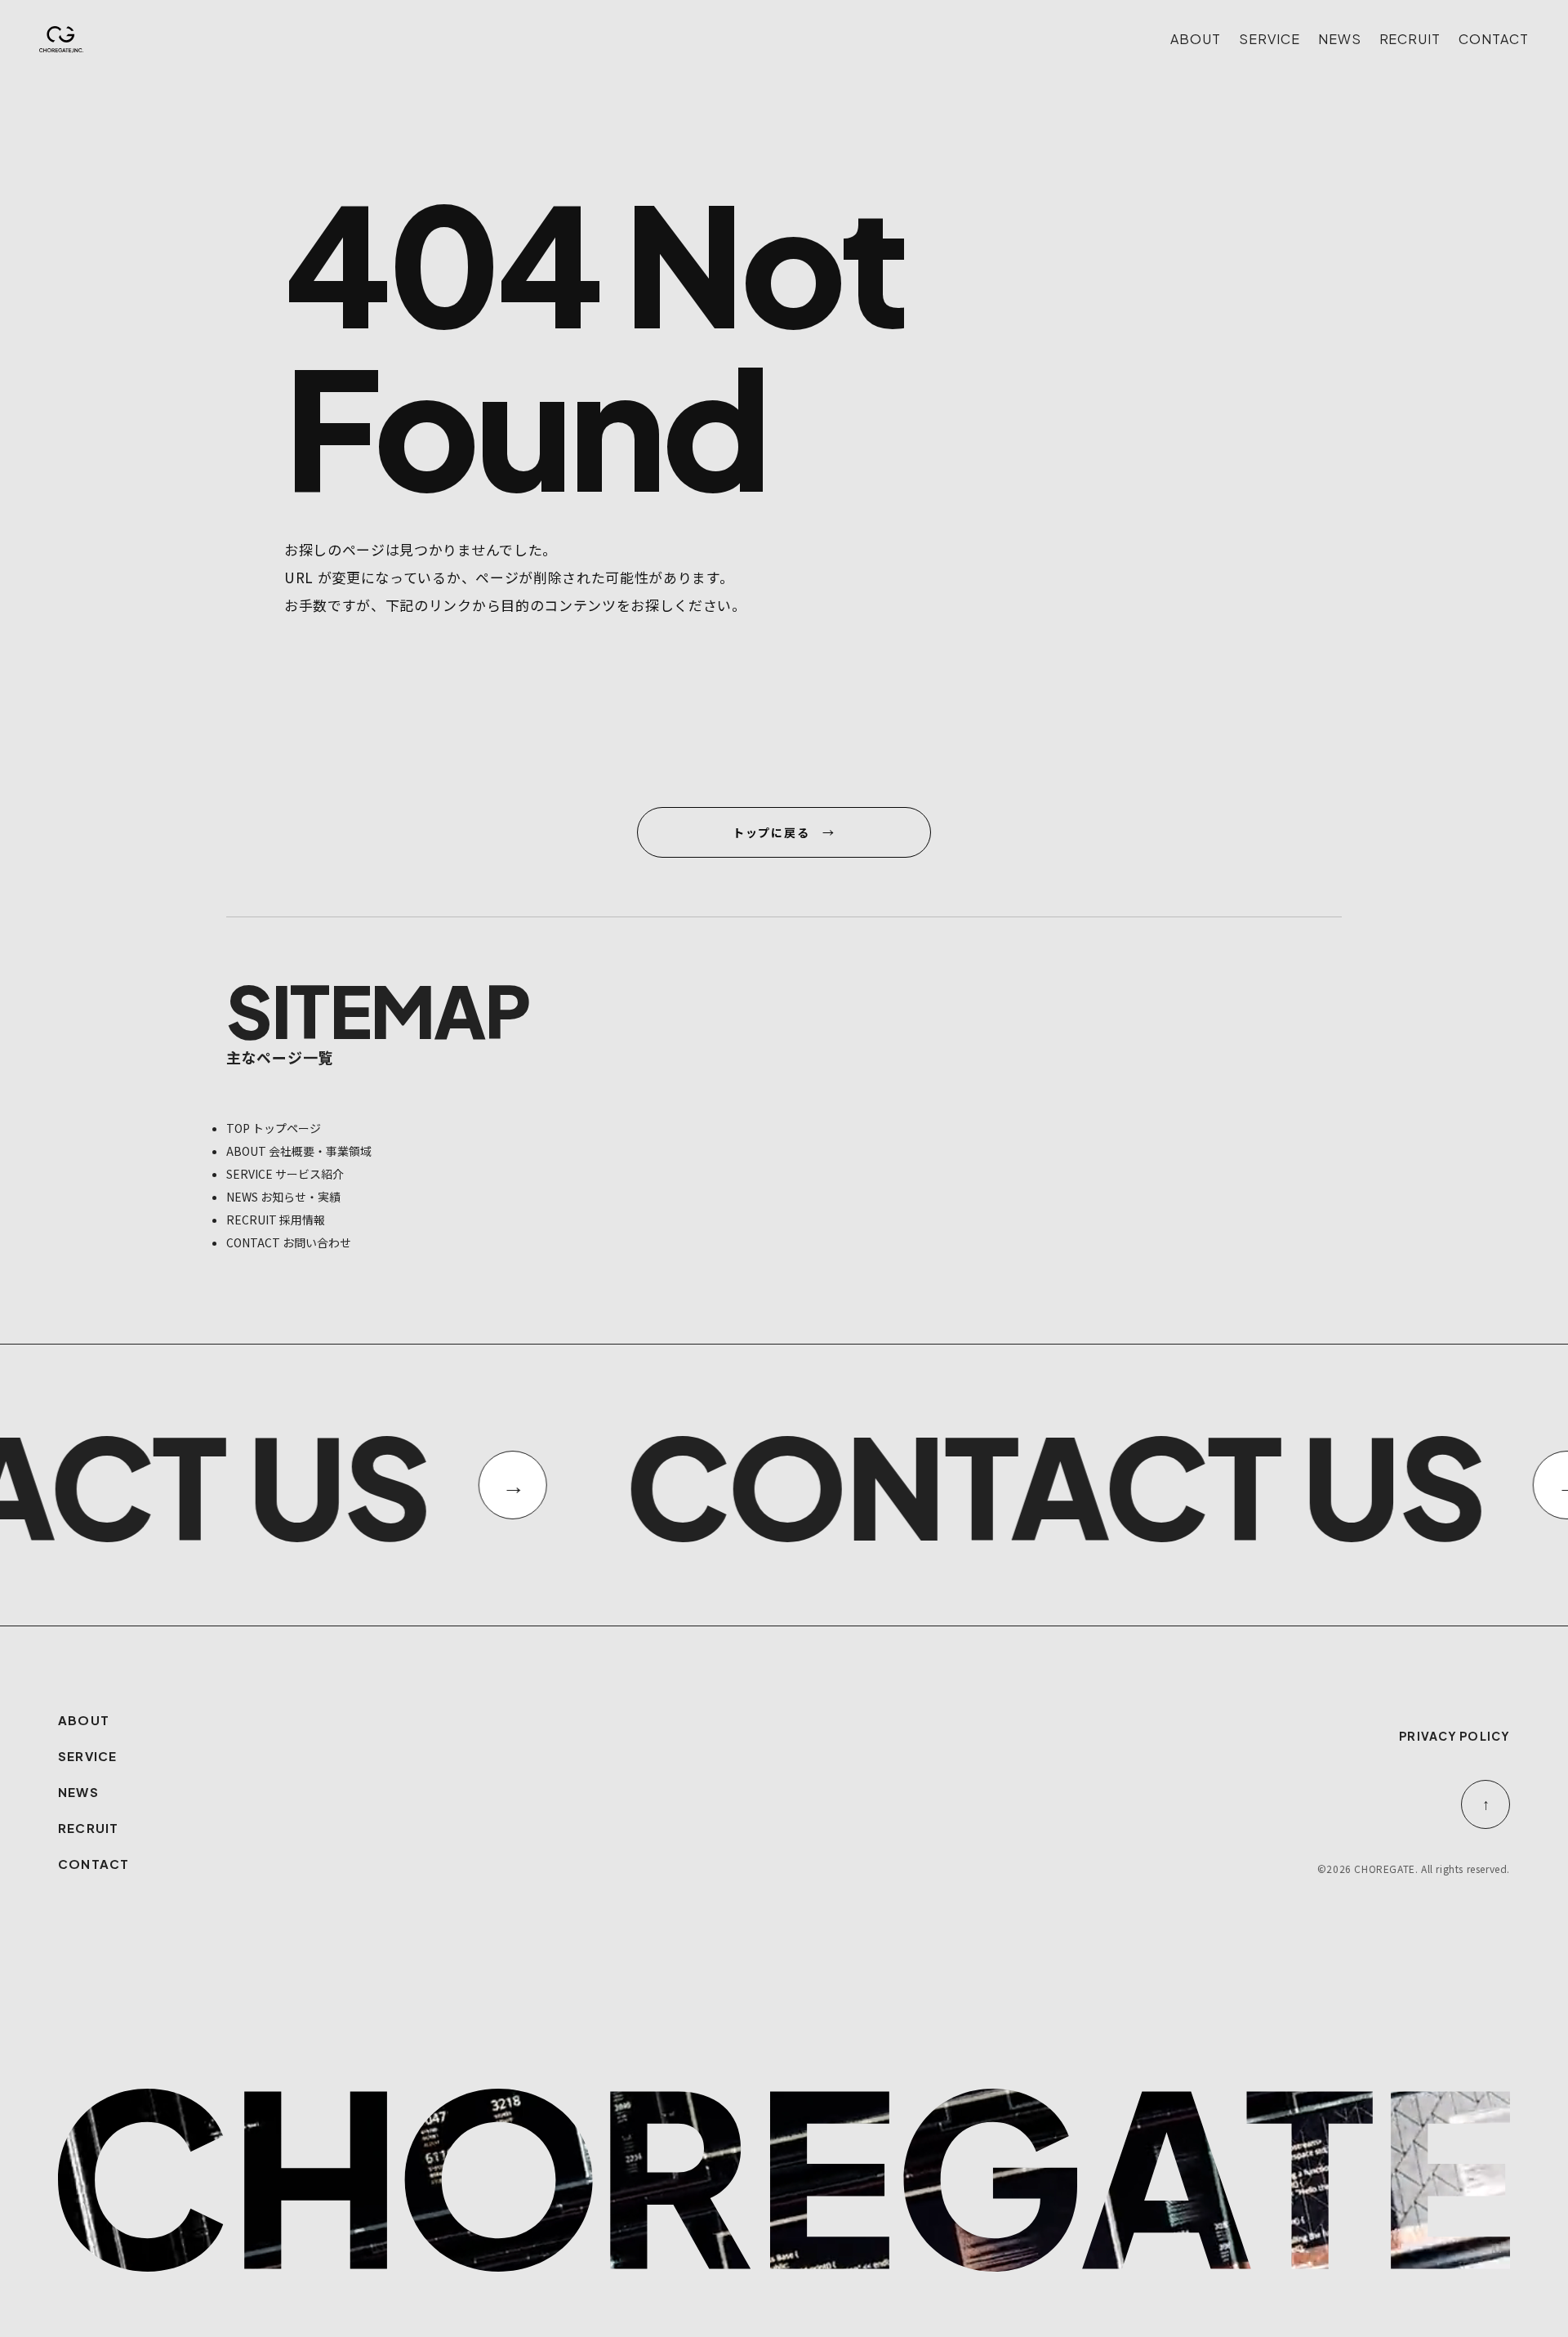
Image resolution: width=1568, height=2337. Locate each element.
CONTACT (94, 1864)
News (1340, 39)
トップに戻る (771, 832)
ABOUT (84, 1720)
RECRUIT (88, 1828)
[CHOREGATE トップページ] (61, 40)
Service (1270, 39)
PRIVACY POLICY (1454, 1736)
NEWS (78, 1792)
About (1196, 39)
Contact (1494, 39)
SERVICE (87, 1756)
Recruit (1410, 39)
